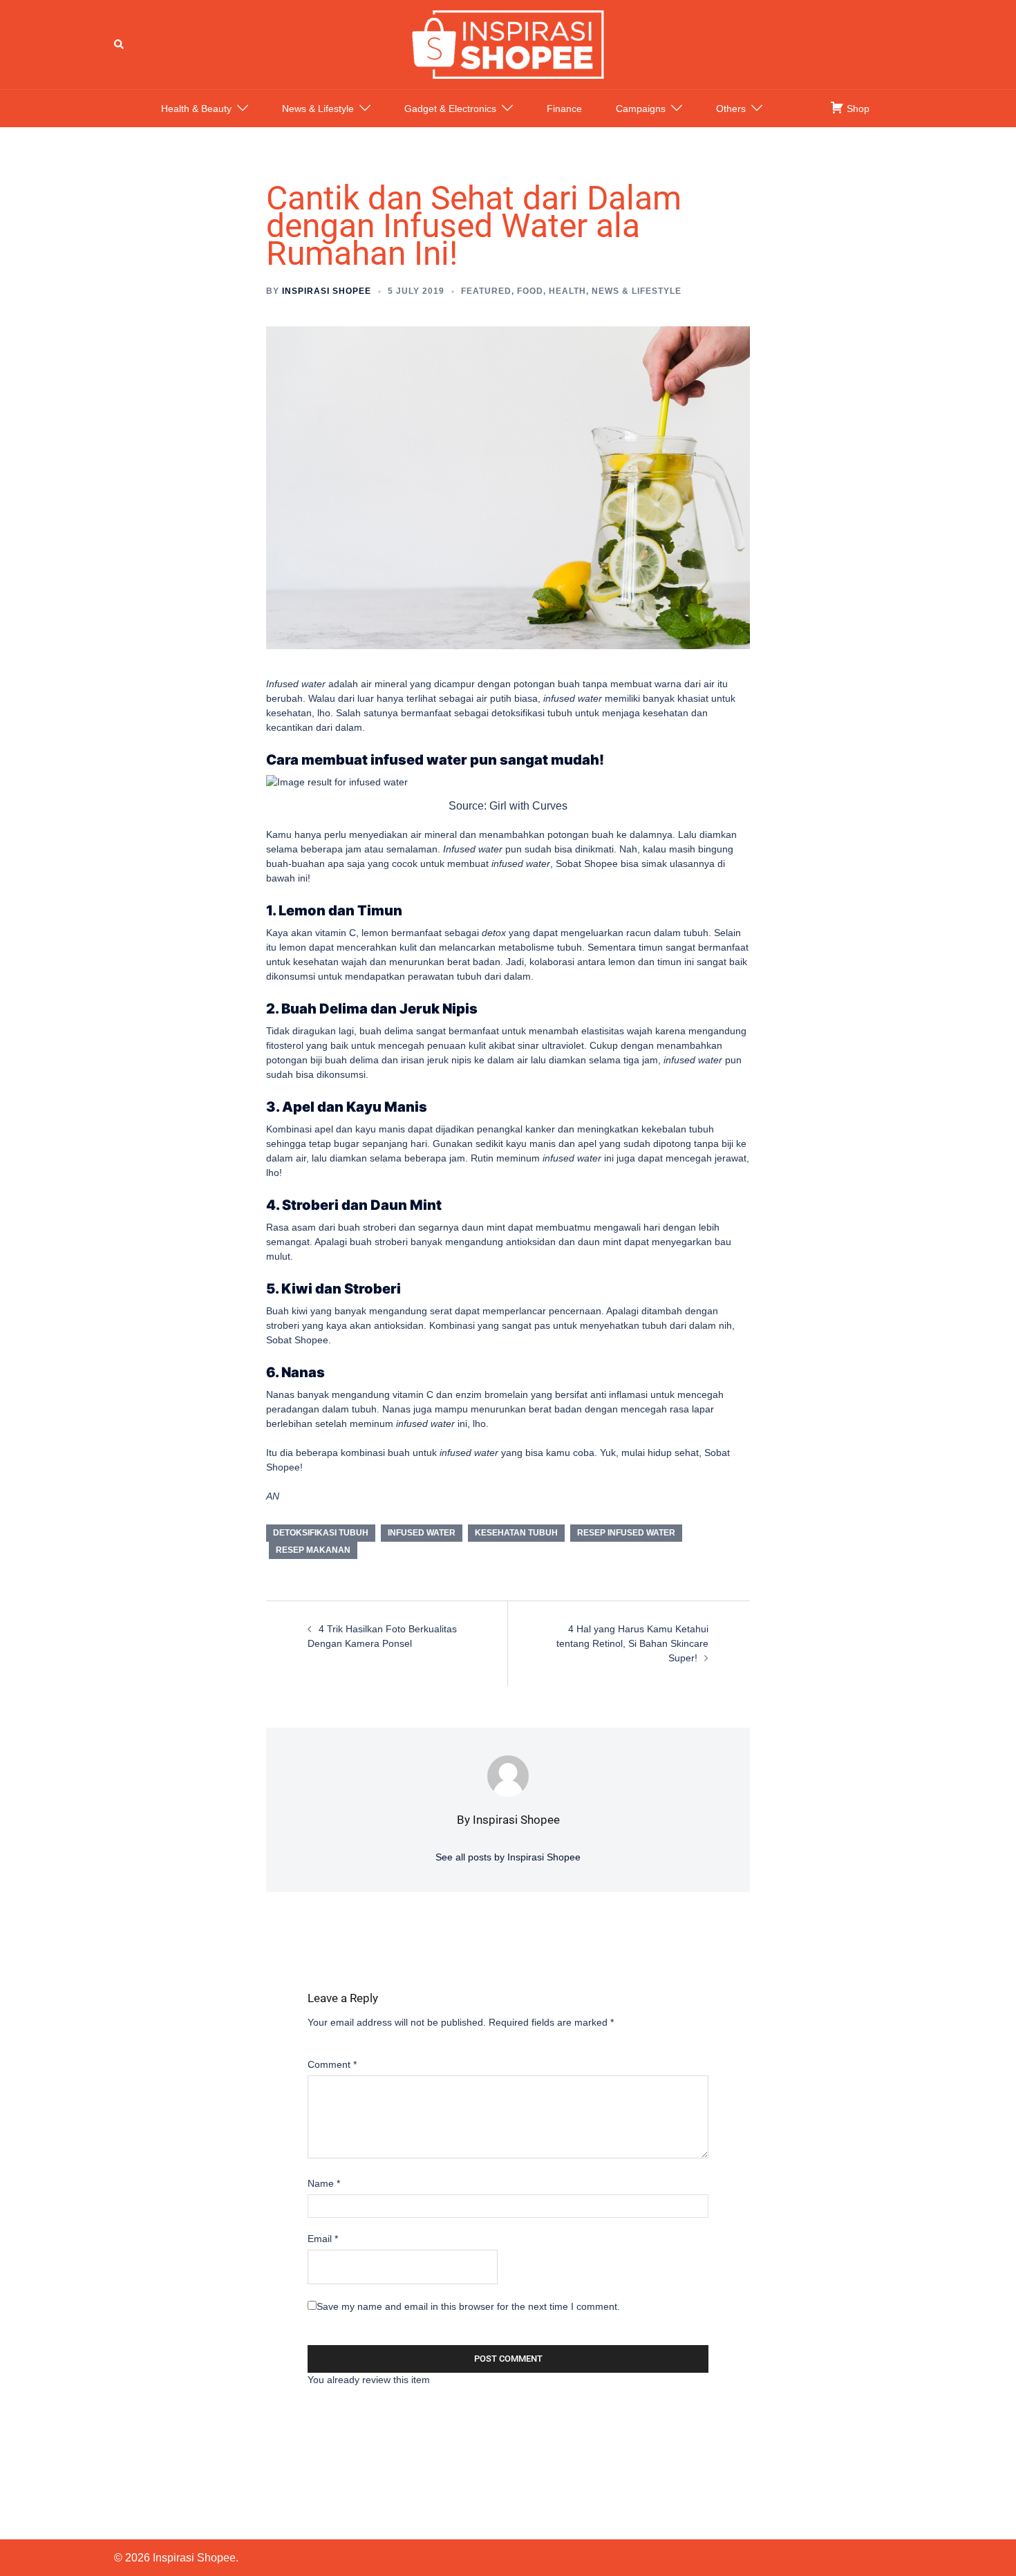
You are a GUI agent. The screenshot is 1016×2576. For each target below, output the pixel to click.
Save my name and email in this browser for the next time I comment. (468, 2306)
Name (324, 2183)
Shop (857, 109)
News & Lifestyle (318, 109)
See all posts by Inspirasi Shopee (508, 1857)
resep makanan (313, 1550)
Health (567, 291)
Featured (486, 291)
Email (323, 2239)
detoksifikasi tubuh (321, 1533)
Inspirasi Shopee (327, 291)
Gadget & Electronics (450, 109)
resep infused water (626, 1533)
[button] (120, 44)
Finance (564, 109)
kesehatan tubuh (516, 1533)
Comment (332, 2064)
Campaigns (641, 109)
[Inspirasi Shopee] (508, 44)
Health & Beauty (196, 109)
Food (530, 291)
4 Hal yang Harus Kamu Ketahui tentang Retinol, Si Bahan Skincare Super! (632, 1643)
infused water (422, 1533)
